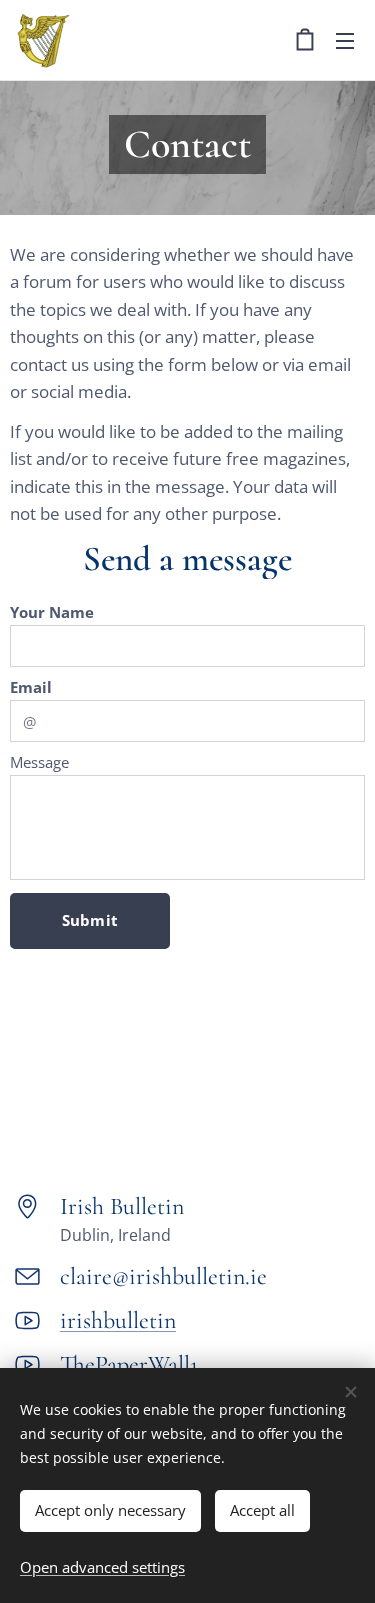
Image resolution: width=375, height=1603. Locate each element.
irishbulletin (118, 1320)
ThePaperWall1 (129, 1364)
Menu (345, 40)
